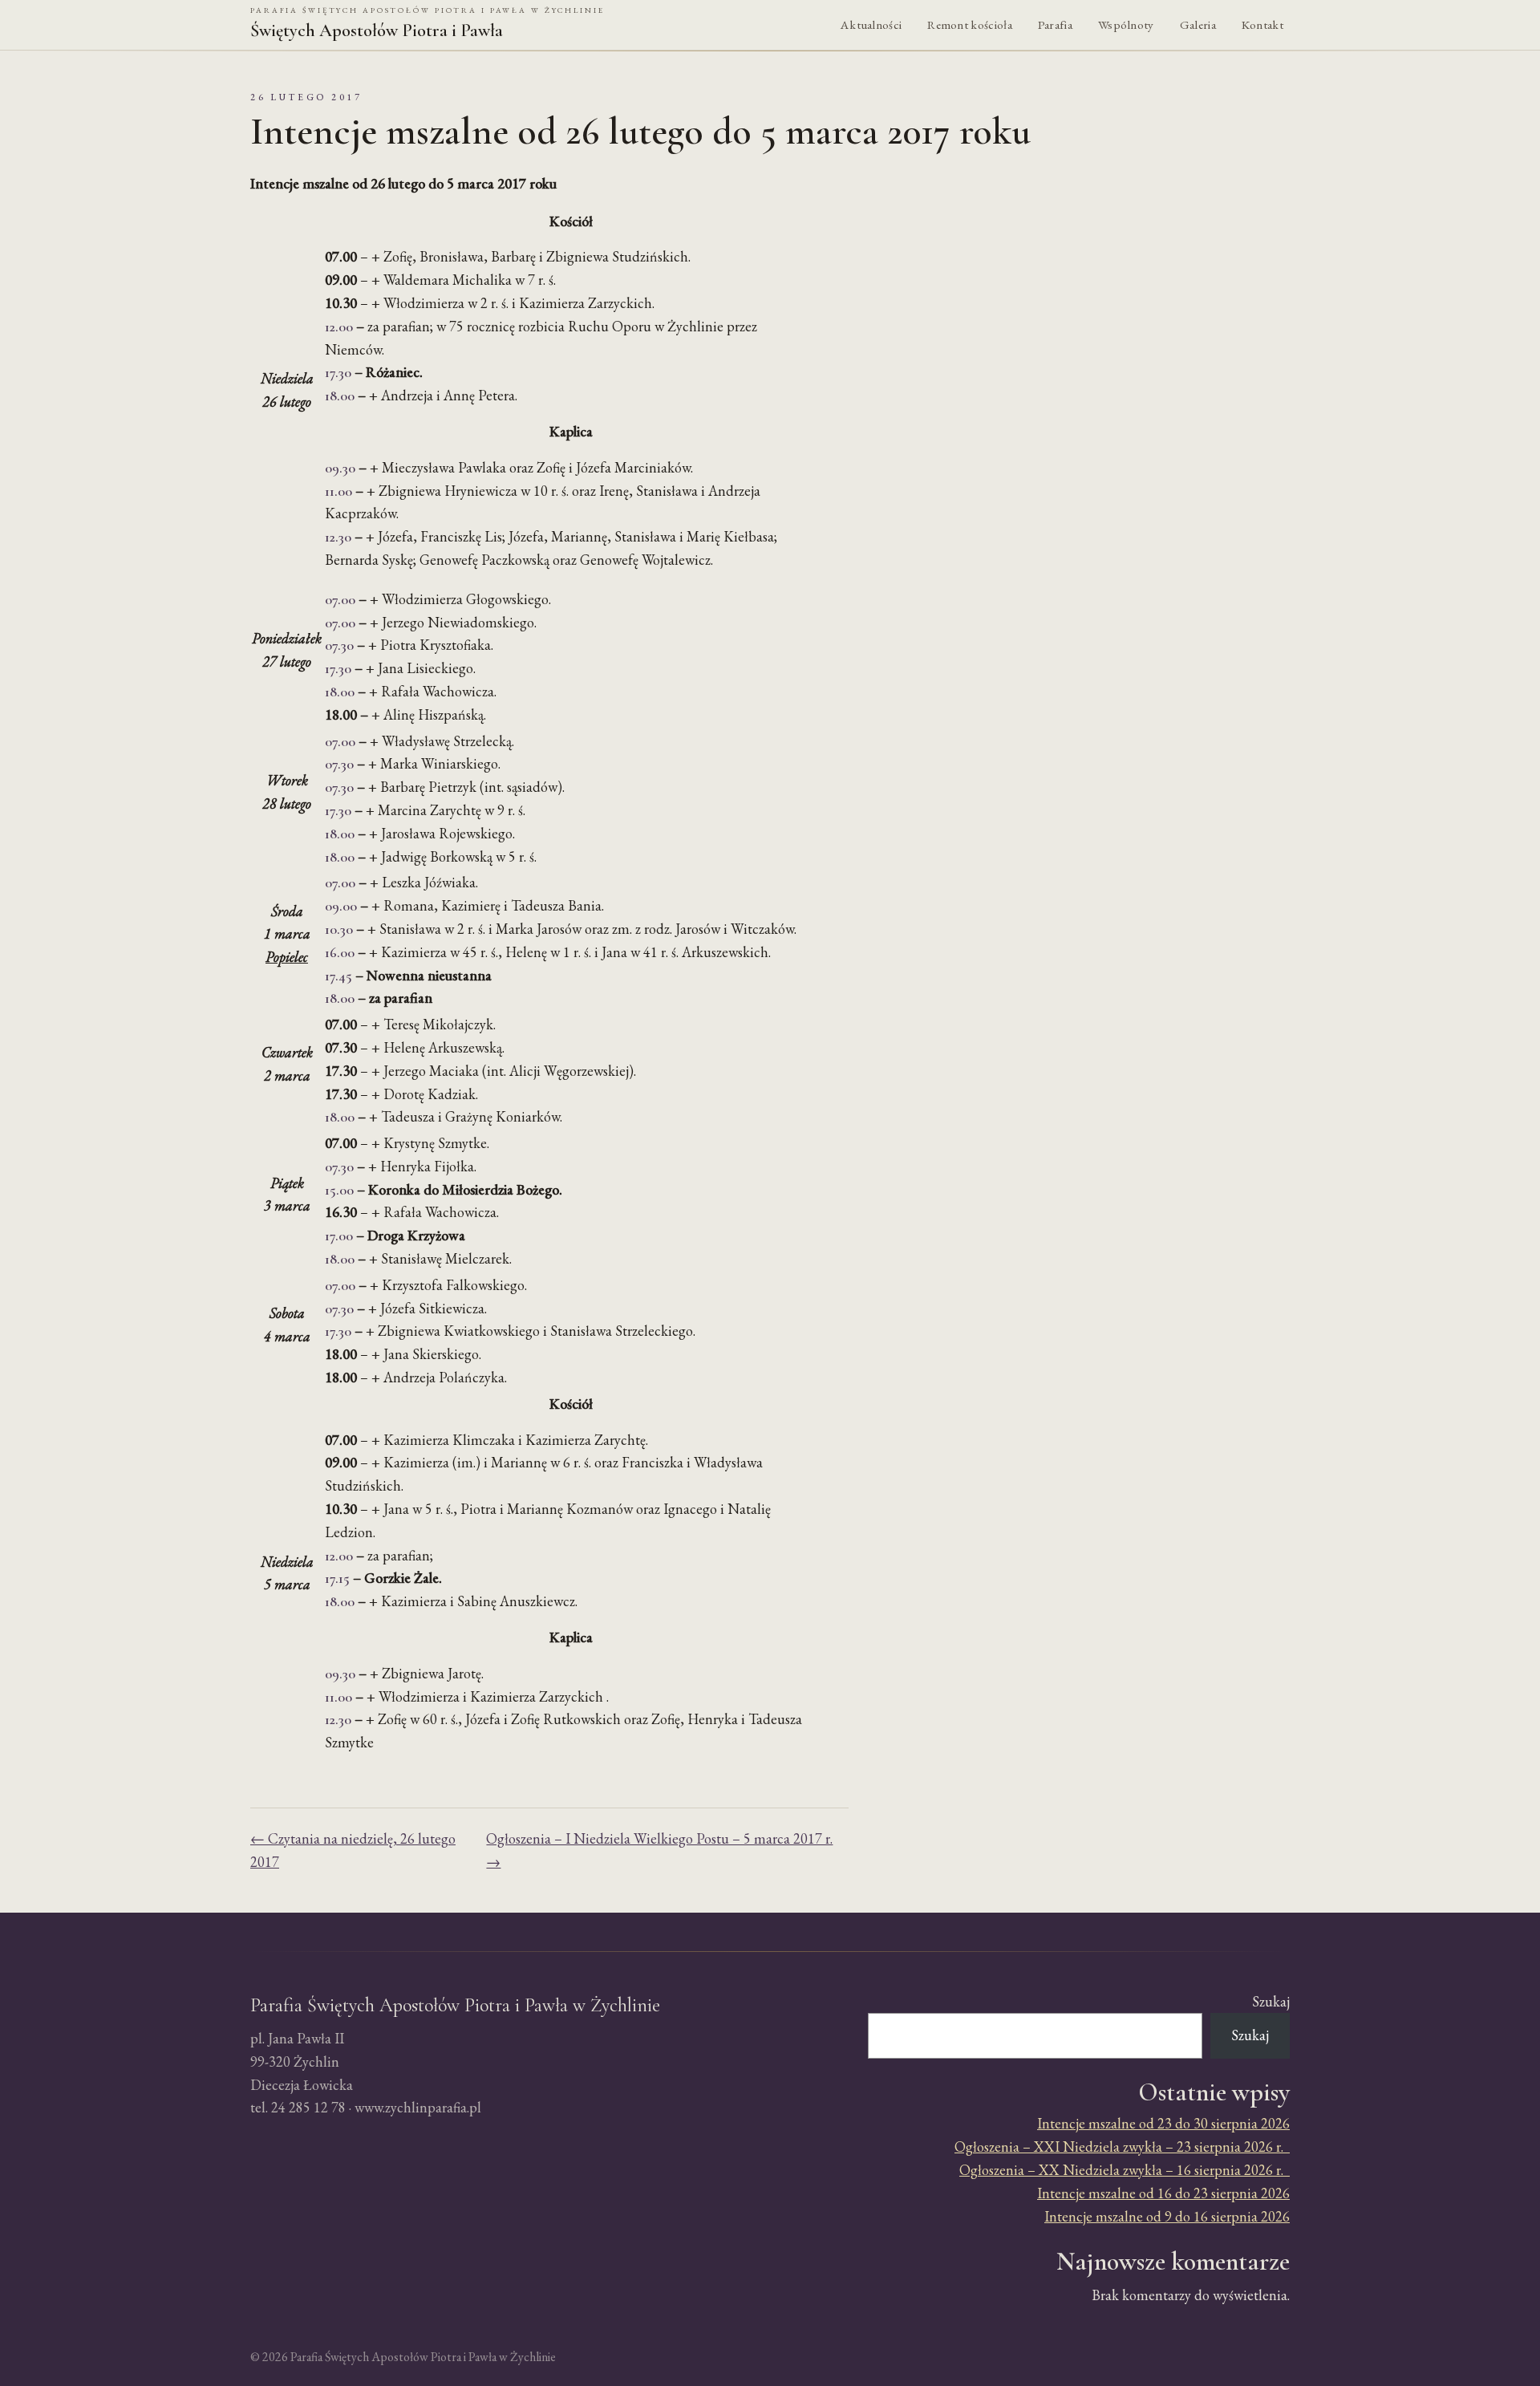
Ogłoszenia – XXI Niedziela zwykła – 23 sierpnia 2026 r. (1122, 2147)
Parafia (1055, 25)
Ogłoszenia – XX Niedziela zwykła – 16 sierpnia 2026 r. (1125, 2170)
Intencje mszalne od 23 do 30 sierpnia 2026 (1163, 2123)
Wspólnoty (1126, 25)
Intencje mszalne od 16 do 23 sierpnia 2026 (1163, 2193)
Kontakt (1262, 25)
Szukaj (1271, 2001)
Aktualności (871, 25)
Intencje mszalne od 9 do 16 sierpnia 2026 (1167, 2216)
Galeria (1198, 25)
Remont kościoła (970, 25)
